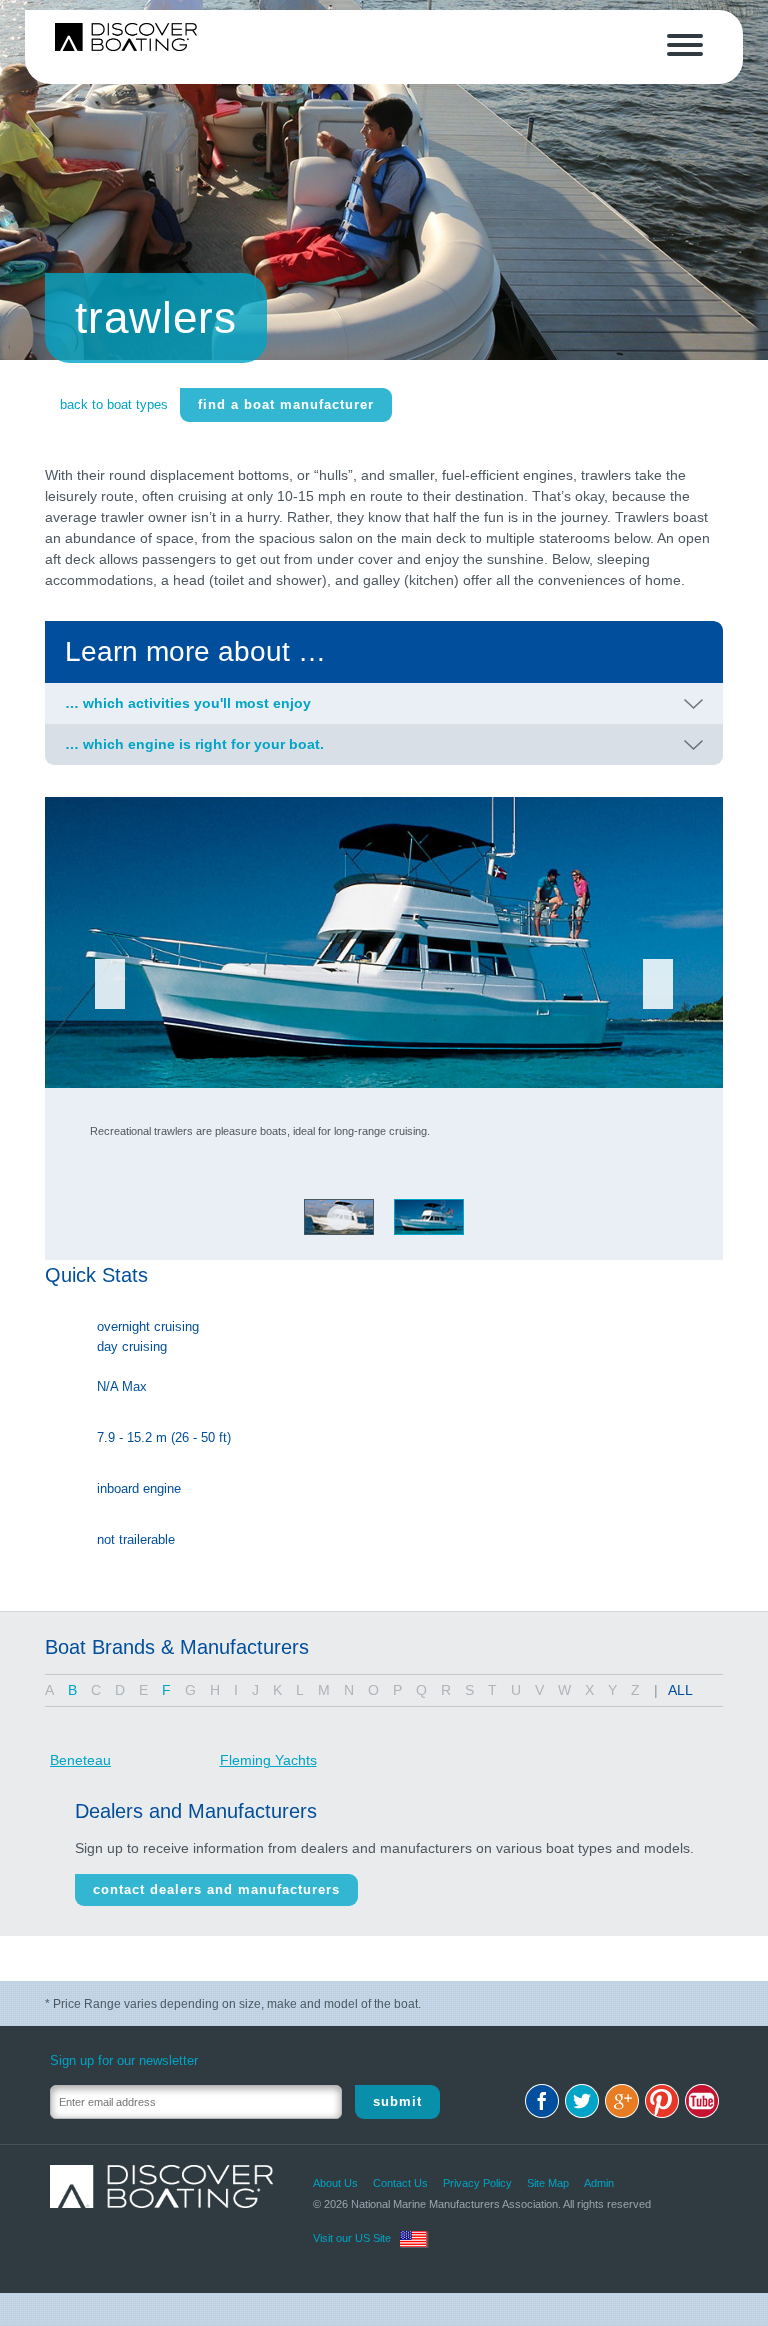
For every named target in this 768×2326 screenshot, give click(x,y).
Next (658, 984)
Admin (599, 2183)
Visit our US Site (352, 2238)
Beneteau (80, 1760)
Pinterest (662, 2101)
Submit (397, 2101)
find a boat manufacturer (286, 404)
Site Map (548, 2183)
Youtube (702, 2101)
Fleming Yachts (268, 1760)
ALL (680, 1690)
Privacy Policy (477, 2183)
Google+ (622, 2101)
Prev (110, 984)
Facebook (542, 2101)
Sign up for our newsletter (124, 2060)
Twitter (582, 2101)
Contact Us (400, 2183)
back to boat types (114, 404)
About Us (335, 2183)
